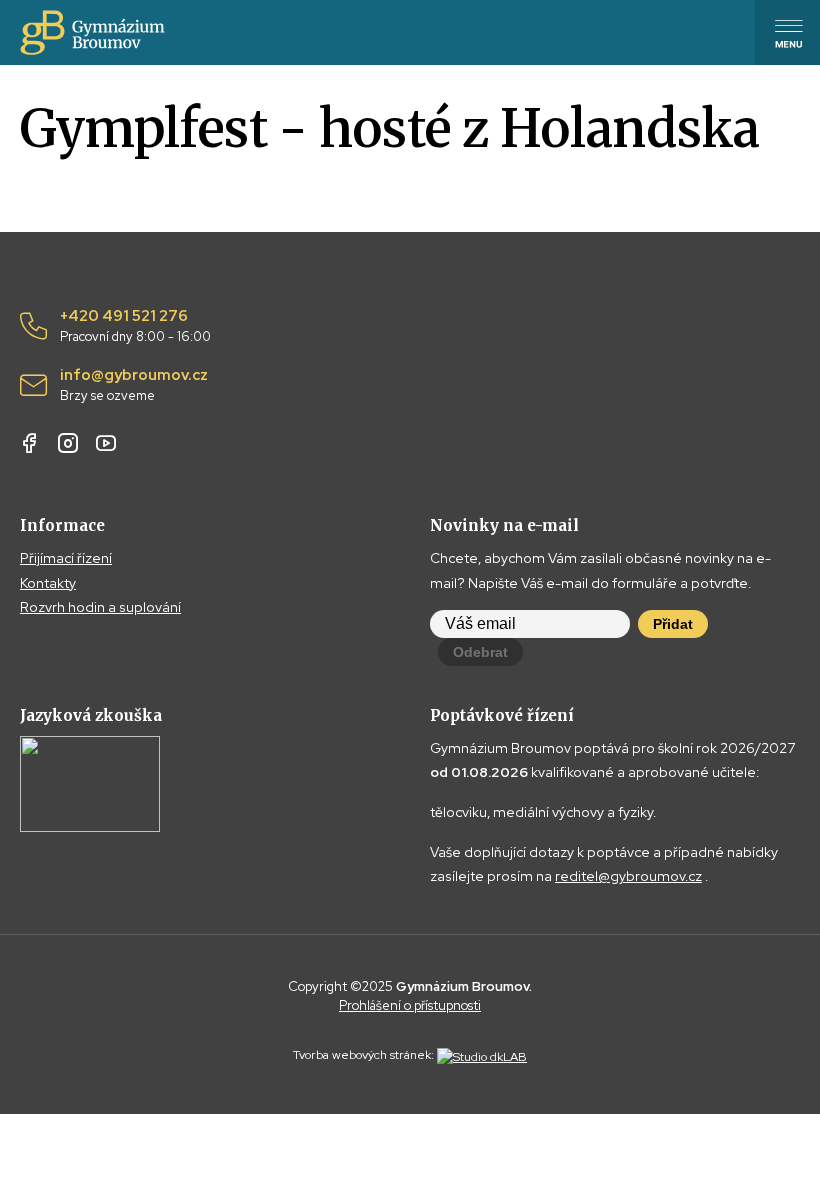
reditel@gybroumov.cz (628, 876)
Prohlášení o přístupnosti (410, 1005)
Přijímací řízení (66, 558)
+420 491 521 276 (135, 326)
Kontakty (48, 583)
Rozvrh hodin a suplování (100, 607)
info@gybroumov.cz (134, 385)
